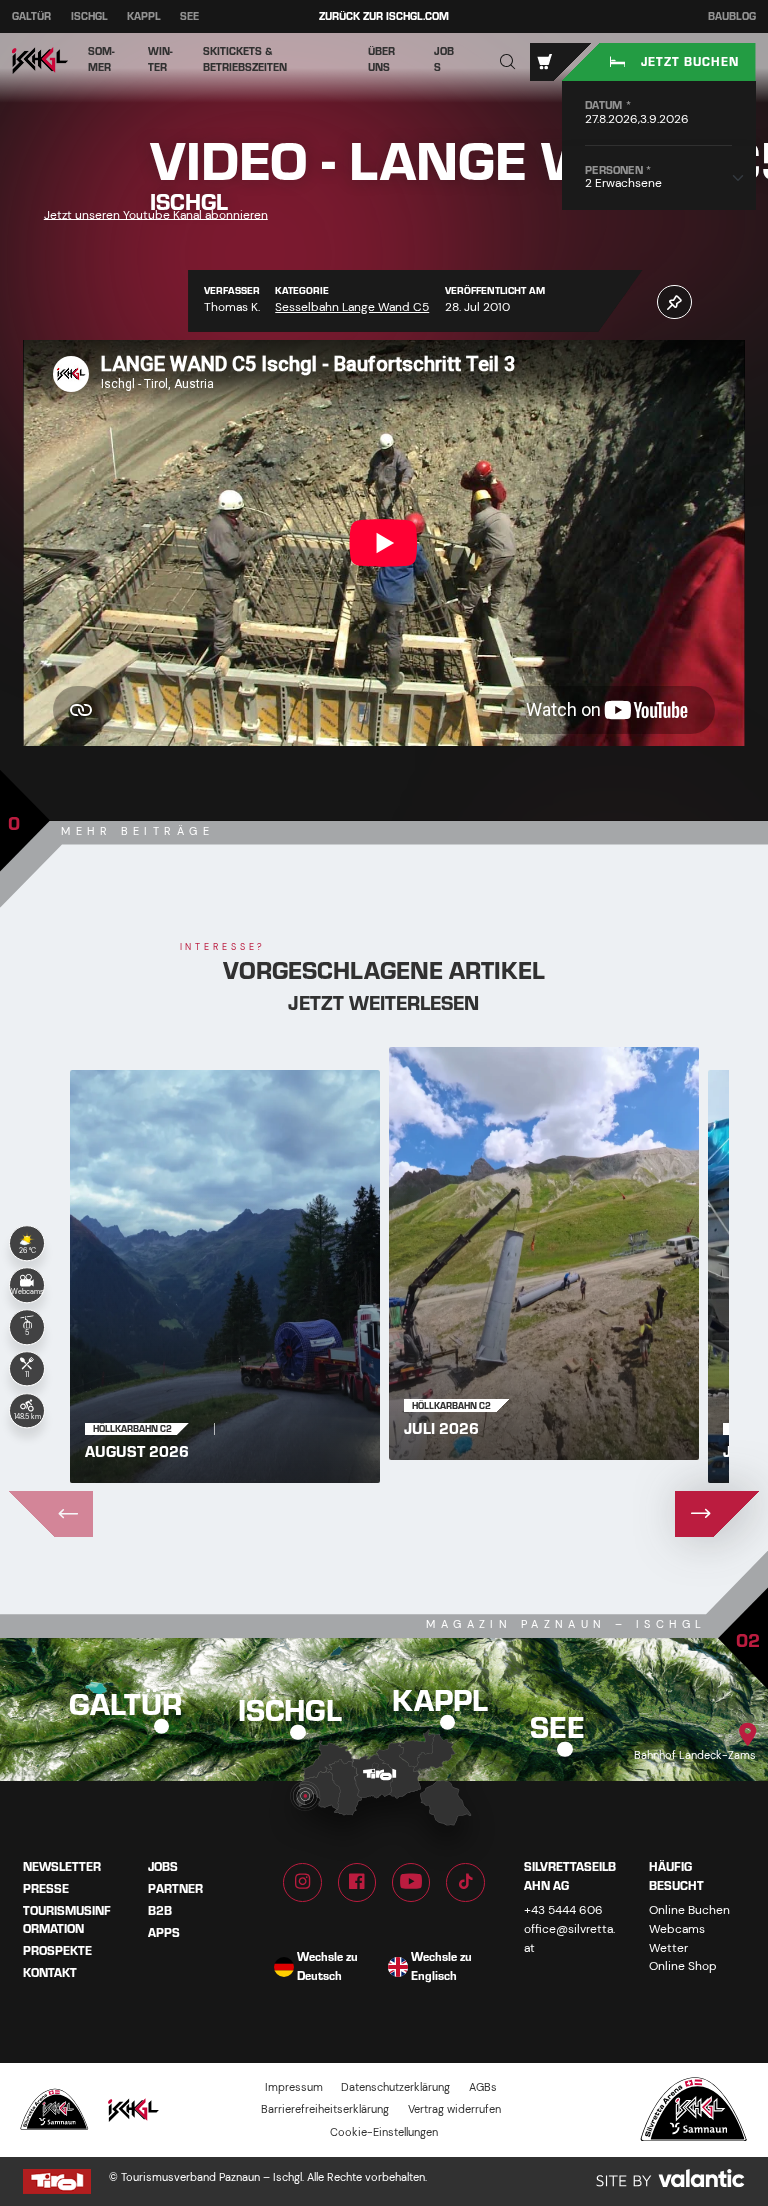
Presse (46, 1889)
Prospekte (57, 1951)
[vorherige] (50, 1514)
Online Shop (683, 1966)
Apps (164, 1932)
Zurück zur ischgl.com (384, 16)
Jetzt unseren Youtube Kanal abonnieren (156, 214)
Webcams (677, 1929)
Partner (175, 1889)
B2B (160, 1910)
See (189, 16)
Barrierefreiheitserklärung (325, 2110)
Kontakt (50, 1973)
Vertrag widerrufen (454, 2110)
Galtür (31, 16)
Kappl (144, 16)
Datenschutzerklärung (395, 2087)
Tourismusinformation (67, 1919)
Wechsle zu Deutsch (327, 1966)
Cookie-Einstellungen (384, 2132)
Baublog (732, 17)
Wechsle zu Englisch (441, 1966)
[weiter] (717, 1514)
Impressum (294, 2087)
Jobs (163, 1867)
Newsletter (62, 1867)
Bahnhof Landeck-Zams (695, 1755)
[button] (508, 62)
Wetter (668, 1948)
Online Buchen (689, 1910)
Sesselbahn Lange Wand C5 (352, 307)
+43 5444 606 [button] (563, 1910)
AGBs (483, 2087)
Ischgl (89, 16)
